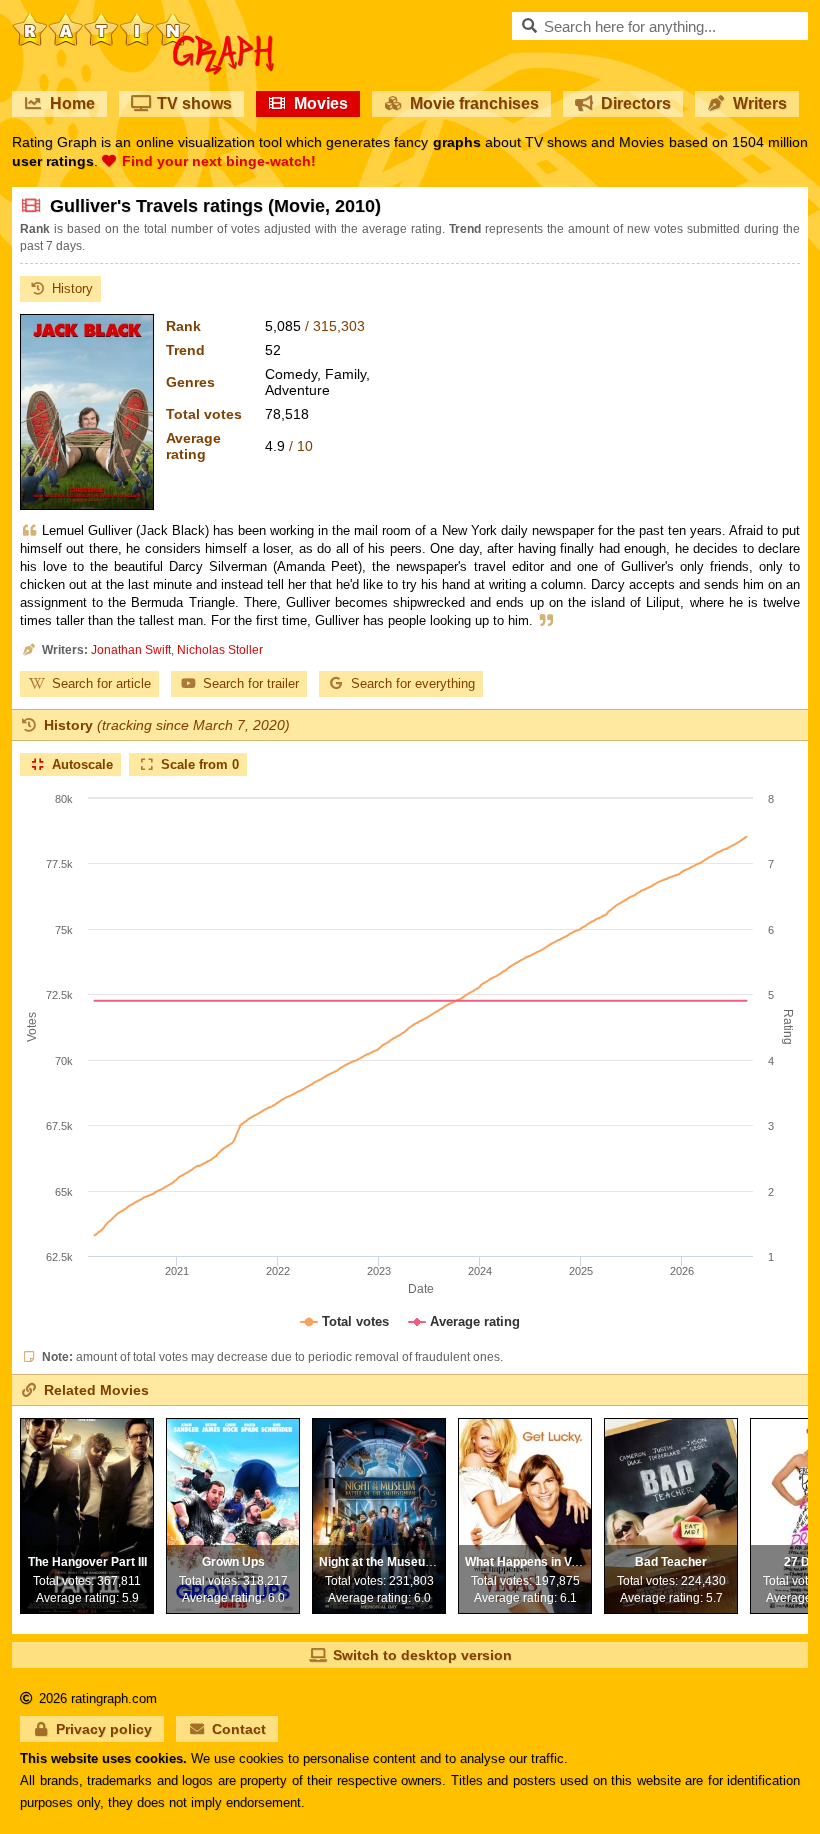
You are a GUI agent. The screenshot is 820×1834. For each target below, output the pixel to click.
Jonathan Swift (131, 650)
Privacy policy (104, 1729)
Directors (636, 103)
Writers (760, 103)
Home (72, 103)
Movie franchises (474, 103)
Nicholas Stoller (220, 650)
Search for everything (413, 683)
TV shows (194, 103)
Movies (321, 103)
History (72, 288)
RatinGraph (143, 20)
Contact (239, 1729)
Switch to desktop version (422, 1655)
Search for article (101, 683)
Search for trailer (251, 683)
